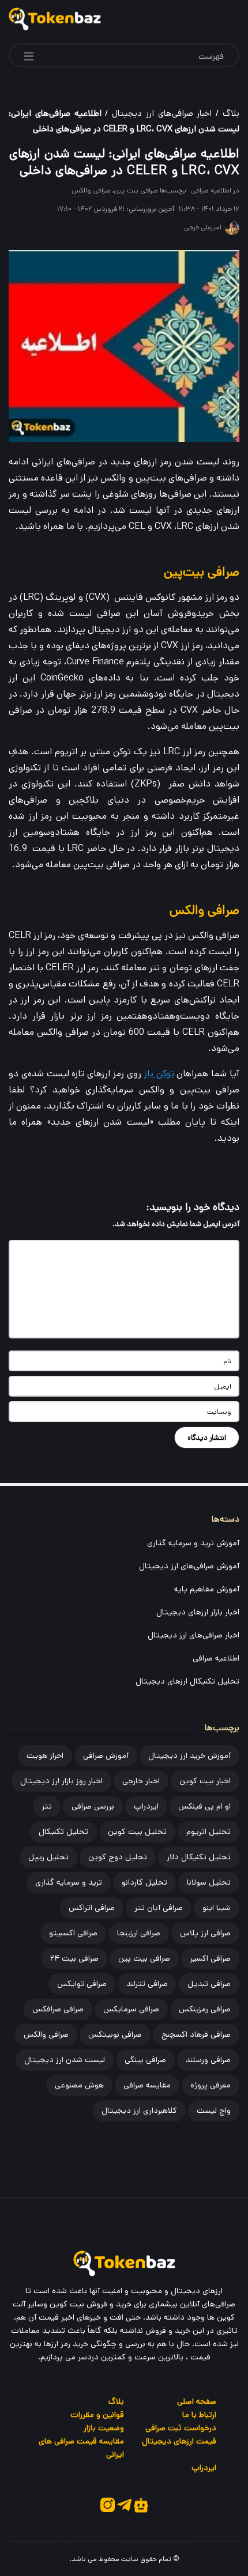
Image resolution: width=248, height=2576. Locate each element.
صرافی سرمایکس (131, 2009)
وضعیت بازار (104, 2428)
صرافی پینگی (145, 2060)
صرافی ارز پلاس (205, 1933)
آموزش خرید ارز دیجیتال (189, 1756)
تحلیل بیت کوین (137, 1832)
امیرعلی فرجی (203, 227)
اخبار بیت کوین (205, 1781)
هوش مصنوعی (79, 2085)
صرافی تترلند (147, 1984)
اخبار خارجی (141, 1781)
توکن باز (159, 1074)
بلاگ (231, 113)
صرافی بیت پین (136, 190)
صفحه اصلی (197, 2401)
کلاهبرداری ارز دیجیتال (139, 2110)
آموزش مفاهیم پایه (207, 1589)
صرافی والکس (91, 190)
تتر (47, 1806)
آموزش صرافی (106, 1756)
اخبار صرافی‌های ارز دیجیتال (162, 113)
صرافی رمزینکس (205, 2009)
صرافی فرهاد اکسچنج (196, 2034)
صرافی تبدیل (209, 1984)
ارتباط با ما (199, 2415)
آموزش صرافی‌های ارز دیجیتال (189, 1566)
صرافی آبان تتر (159, 1908)
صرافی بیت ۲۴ (74, 1958)
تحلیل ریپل (48, 1857)
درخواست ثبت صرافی (181, 2428)
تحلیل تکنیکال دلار (199, 1857)
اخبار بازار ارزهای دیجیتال (198, 1612)
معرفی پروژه (211, 2085)
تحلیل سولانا (209, 1882)
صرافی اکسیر (210, 1958)
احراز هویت (45, 1756)
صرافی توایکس (82, 1984)
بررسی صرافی (93, 1806)
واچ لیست (214, 2110)
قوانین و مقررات (97, 2415)
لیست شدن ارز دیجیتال (65, 2060)
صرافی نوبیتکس (115, 2034)
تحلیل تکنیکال (63, 1832)
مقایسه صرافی (147, 2085)
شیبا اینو (217, 1908)
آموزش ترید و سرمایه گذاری (193, 1543)
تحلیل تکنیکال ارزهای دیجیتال (187, 1681)
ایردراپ (146, 1806)
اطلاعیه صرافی (211, 190)
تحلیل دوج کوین (118, 1857)
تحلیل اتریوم (208, 1832)
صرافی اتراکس (92, 1908)
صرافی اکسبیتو (73, 1933)
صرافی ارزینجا (139, 1933)
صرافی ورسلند (208, 2060)
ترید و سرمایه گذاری (69, 1882)
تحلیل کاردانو (144, 1882)
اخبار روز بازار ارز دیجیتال (61, 1781)
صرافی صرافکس (58, 2009)
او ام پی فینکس (204, 1806)
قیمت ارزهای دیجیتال (179, 2441)
